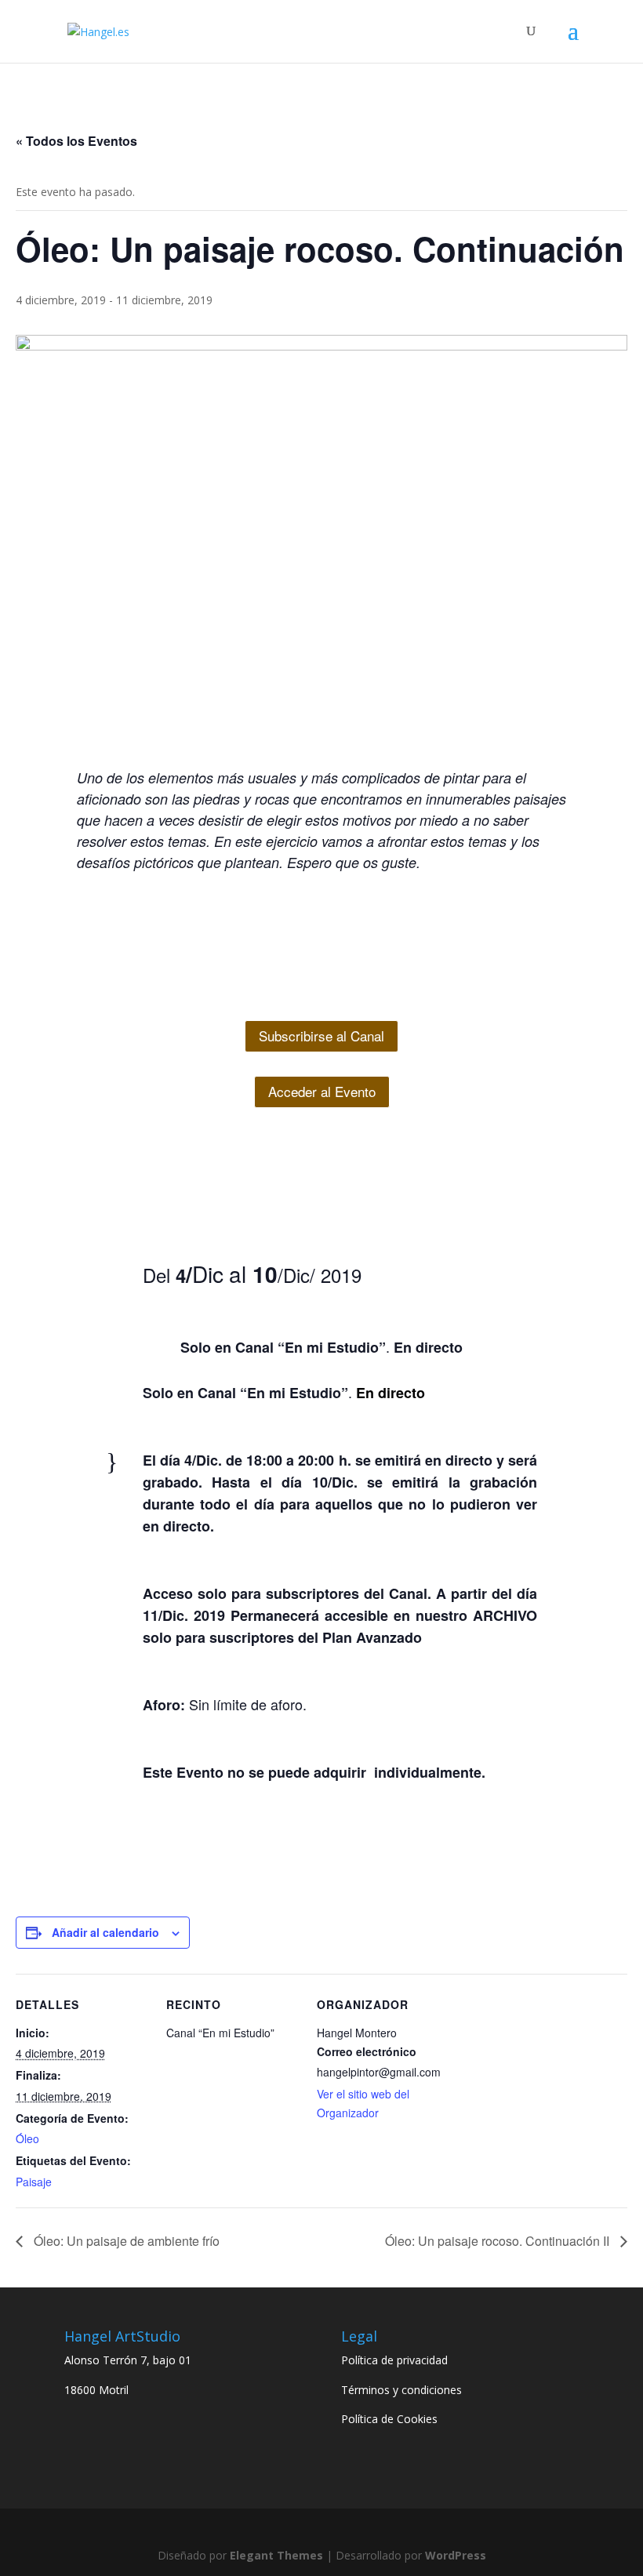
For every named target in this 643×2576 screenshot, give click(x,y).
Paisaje (34, 2182)
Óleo (27, 2138)
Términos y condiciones (401, 2390)
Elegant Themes (276, 2555)
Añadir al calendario (105, 1932)
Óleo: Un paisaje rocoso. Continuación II (499, 2241)
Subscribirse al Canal (321, 1035)
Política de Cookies (389, 2419)
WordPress (456, 2555)
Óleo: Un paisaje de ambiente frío (125, 2241)
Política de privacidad (394, 2360)
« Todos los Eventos (76, 141)
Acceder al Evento (322, 1091)
